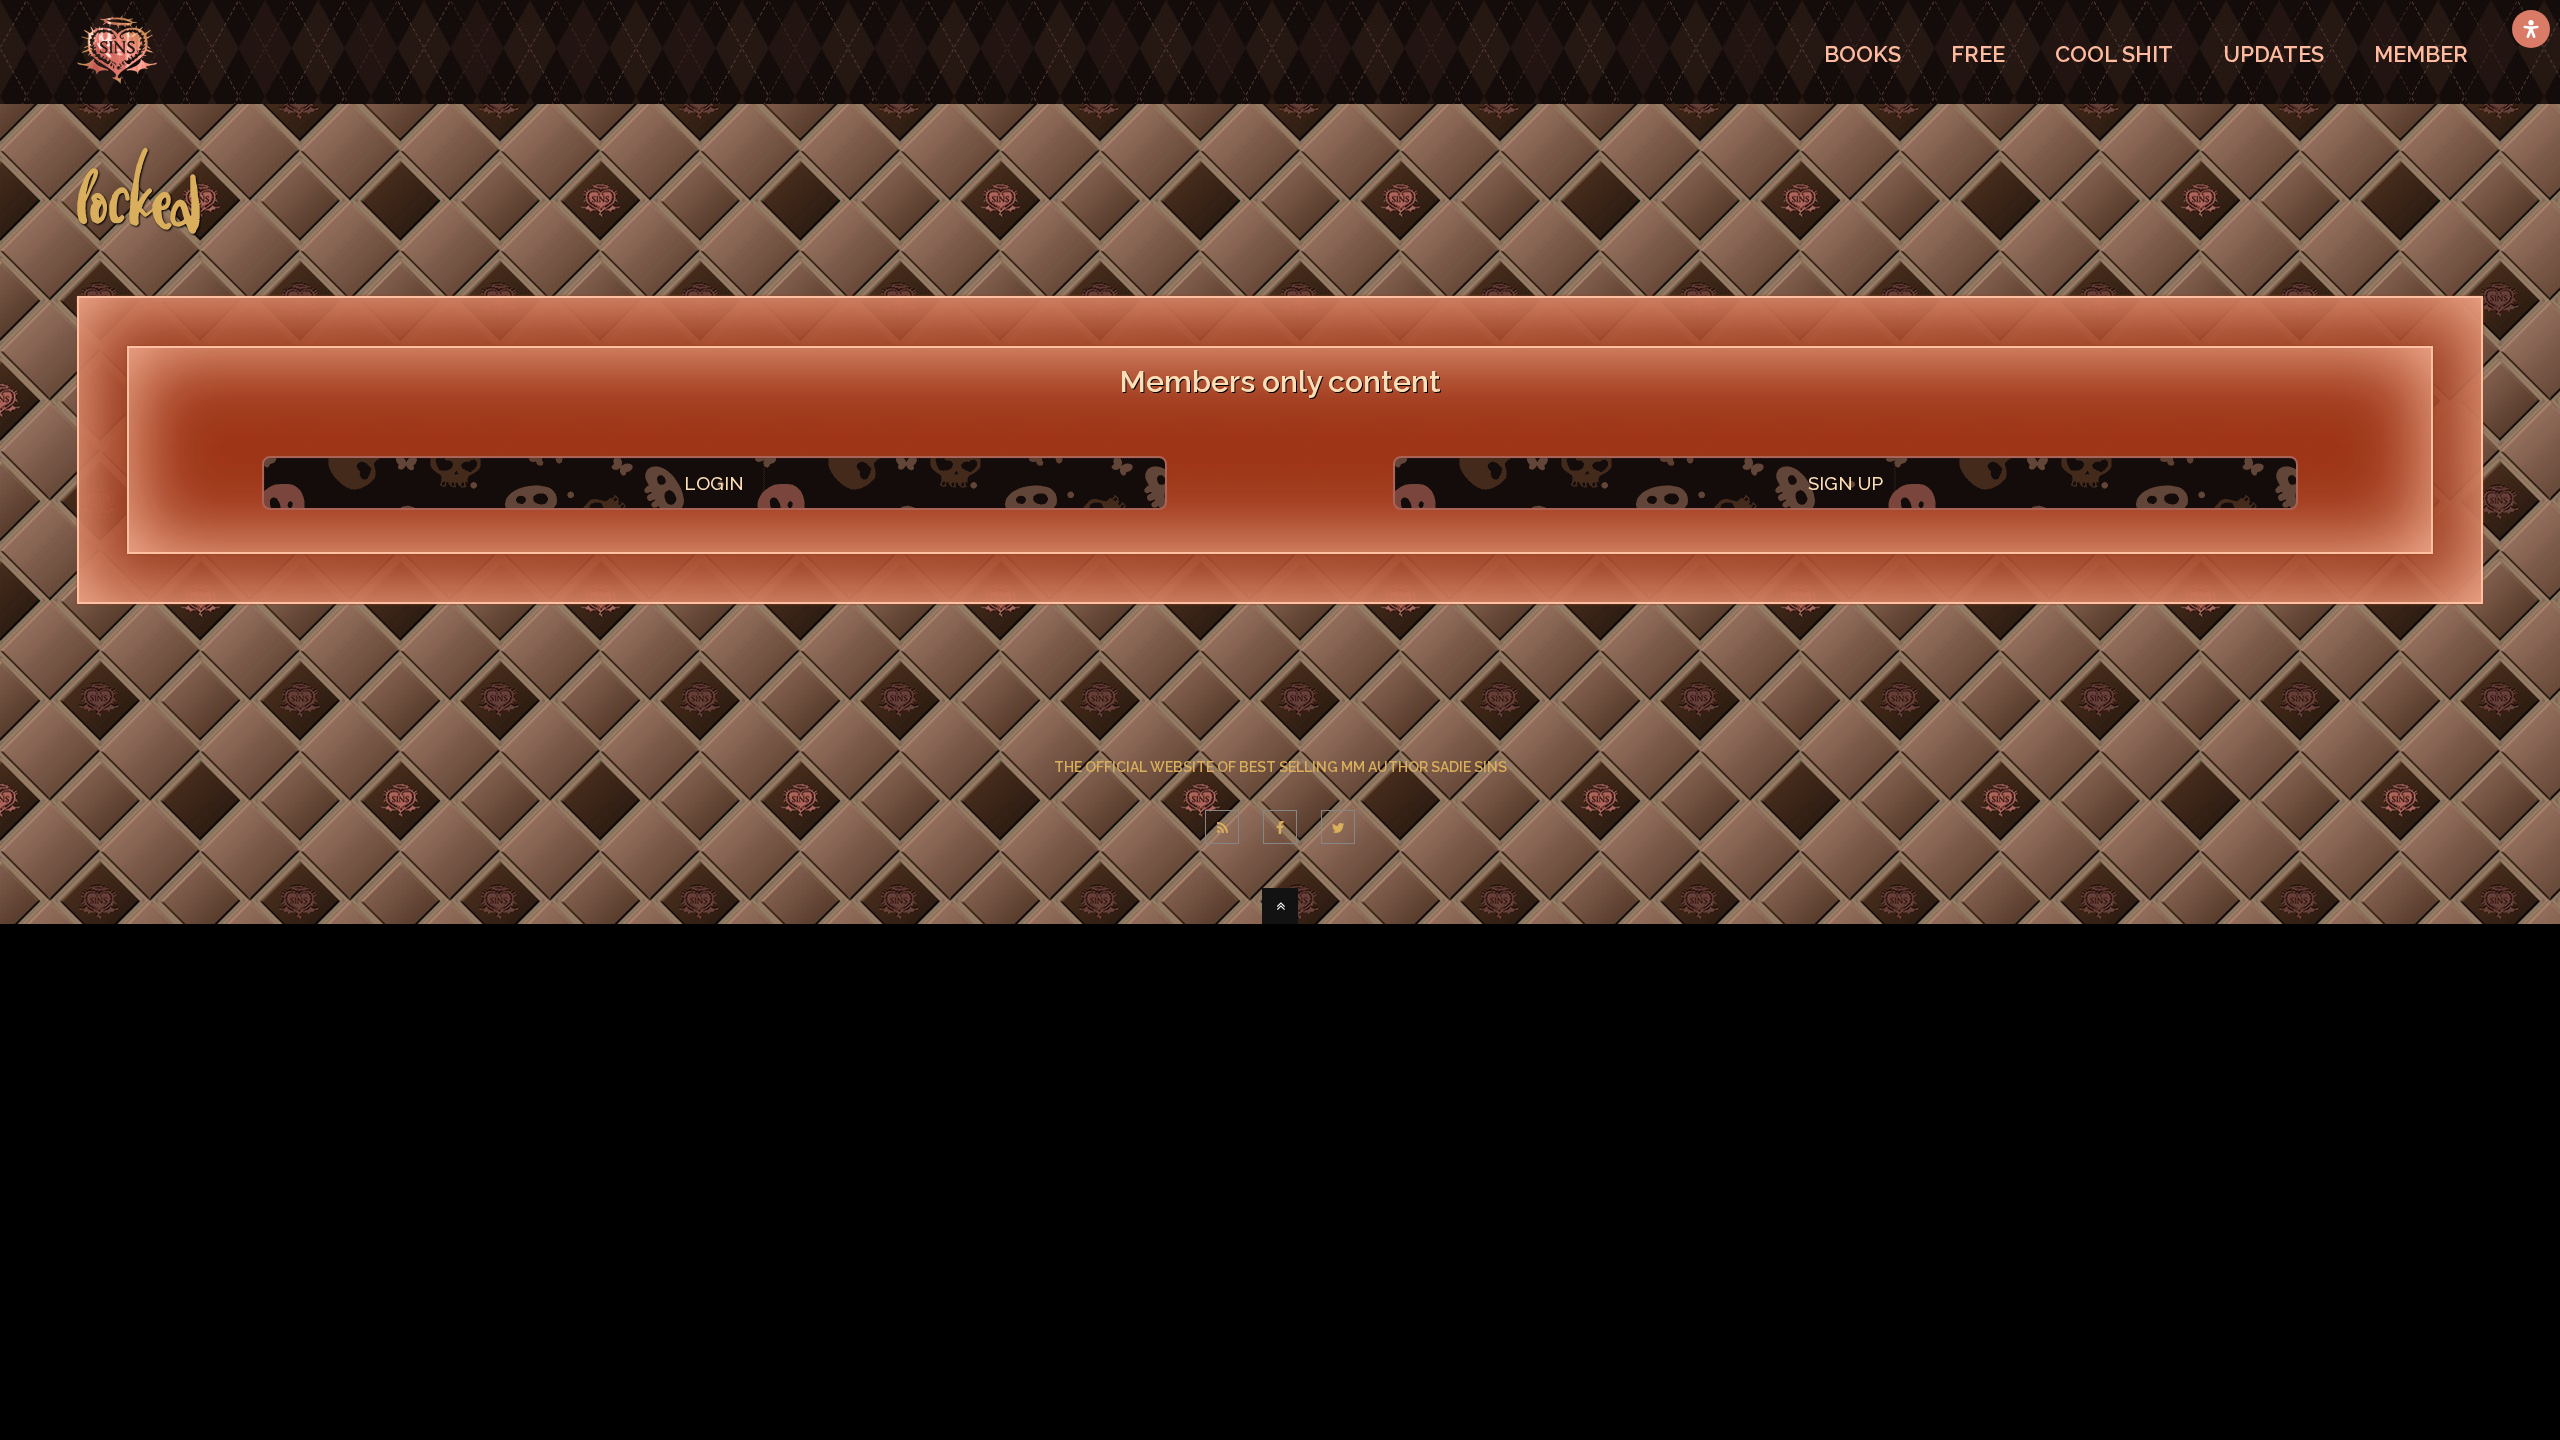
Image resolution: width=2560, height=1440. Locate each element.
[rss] (1222, 827)
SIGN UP (1845, 483)
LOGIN (714, 483)
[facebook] (1280, 827)
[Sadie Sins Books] (117, 94)
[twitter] (1338, 827)
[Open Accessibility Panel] (2531, 29)
